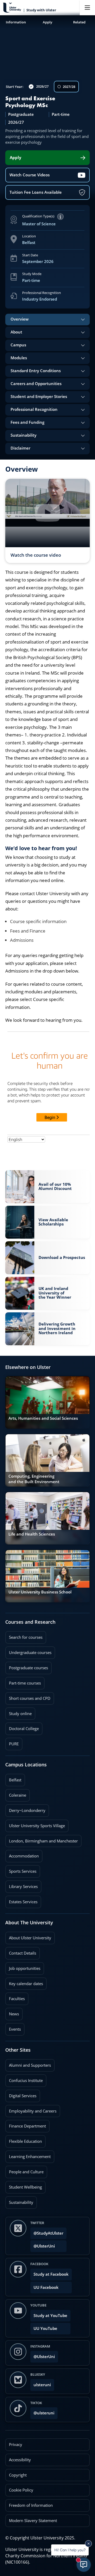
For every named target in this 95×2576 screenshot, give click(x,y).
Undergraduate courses (28, 1651)
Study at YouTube (50, 2316)
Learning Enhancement (28, 2155)
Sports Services (21, 1870)
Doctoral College (22, 1727)
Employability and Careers (31, 2109)
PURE (14, 1744)
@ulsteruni (42, 2411)
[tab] (47, 320)
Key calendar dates (26, 1984)
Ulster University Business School (40, 1592)
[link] (47, 1187)
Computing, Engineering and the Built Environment (34, 1479)
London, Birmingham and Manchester (43, 1841)
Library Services (22, 1885)
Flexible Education (24, 2140)
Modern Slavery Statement (33, 2521)
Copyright (18, 2475)
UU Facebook (46, 2287)
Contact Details (23, 1953)
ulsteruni (42, 2385)
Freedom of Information (31, 2505)
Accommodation (22, 1854)
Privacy (16, 2445)
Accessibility (20, 2460)
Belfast (13, 1778)
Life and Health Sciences (32, 1534)
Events (13, 2027)
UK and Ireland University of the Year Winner (55, 1293)
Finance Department (26, 2124)
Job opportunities (25, 1968)
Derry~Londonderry (25, 1809)
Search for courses (26, 1637)
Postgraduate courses (27, 1666)
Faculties (17, 1999)
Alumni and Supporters (28, 2064)
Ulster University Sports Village (37, 1826)
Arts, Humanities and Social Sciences (43, 1418)
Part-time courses (23, 1681)
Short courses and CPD (28, 1697)
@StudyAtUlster (48, 2233)
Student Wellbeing (24, 2185)
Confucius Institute (24, 2079)
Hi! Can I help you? (70, 2550)
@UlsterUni (43, 2244)
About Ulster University (30, 1938)
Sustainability (19, 2201)
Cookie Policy (21, 2490)
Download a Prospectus (62, 1256)
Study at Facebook (51, 2274)
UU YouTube (45, 2328)
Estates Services (21, 1900)
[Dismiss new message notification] (88, 2544)
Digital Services (21, 2094)
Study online (18, 1712)
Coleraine (16, 1793)
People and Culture (24, 2170)
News (12, 2012)
